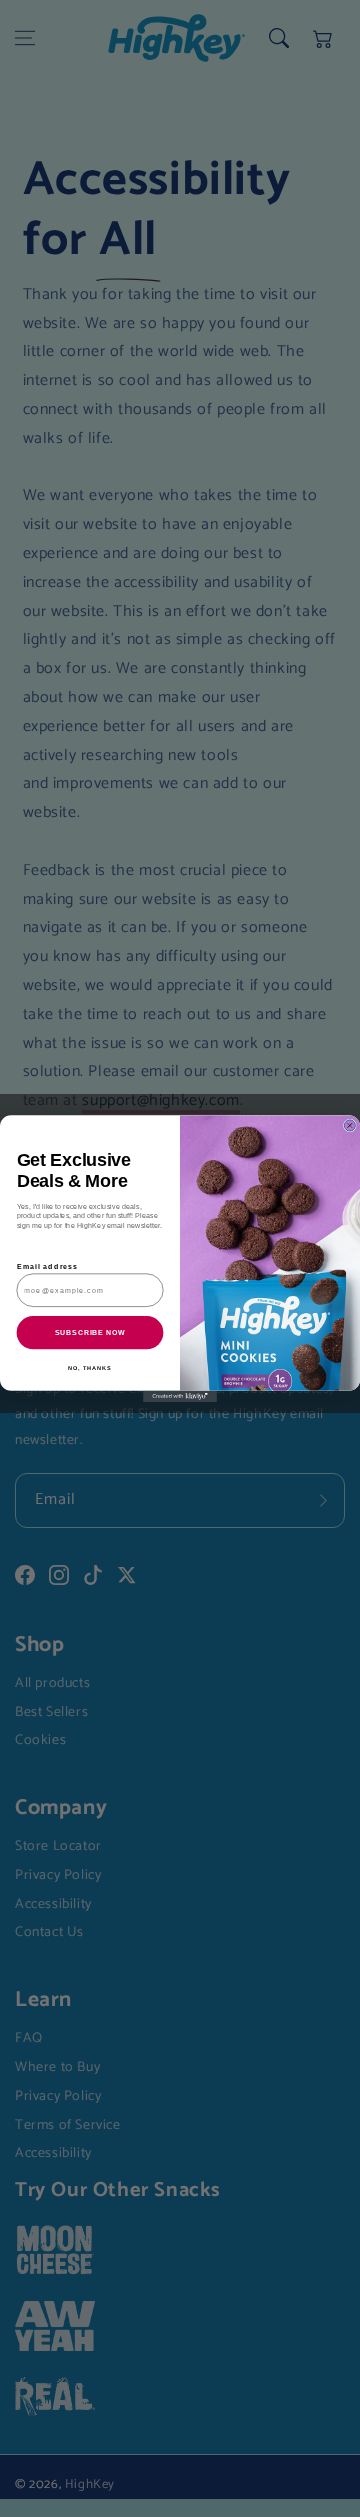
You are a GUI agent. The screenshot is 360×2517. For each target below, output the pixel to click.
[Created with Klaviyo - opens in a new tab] (180, 1396)
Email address (48, 1267)
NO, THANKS (90, 1368)
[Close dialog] (349, 1125)
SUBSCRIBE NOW (90, 1333)
